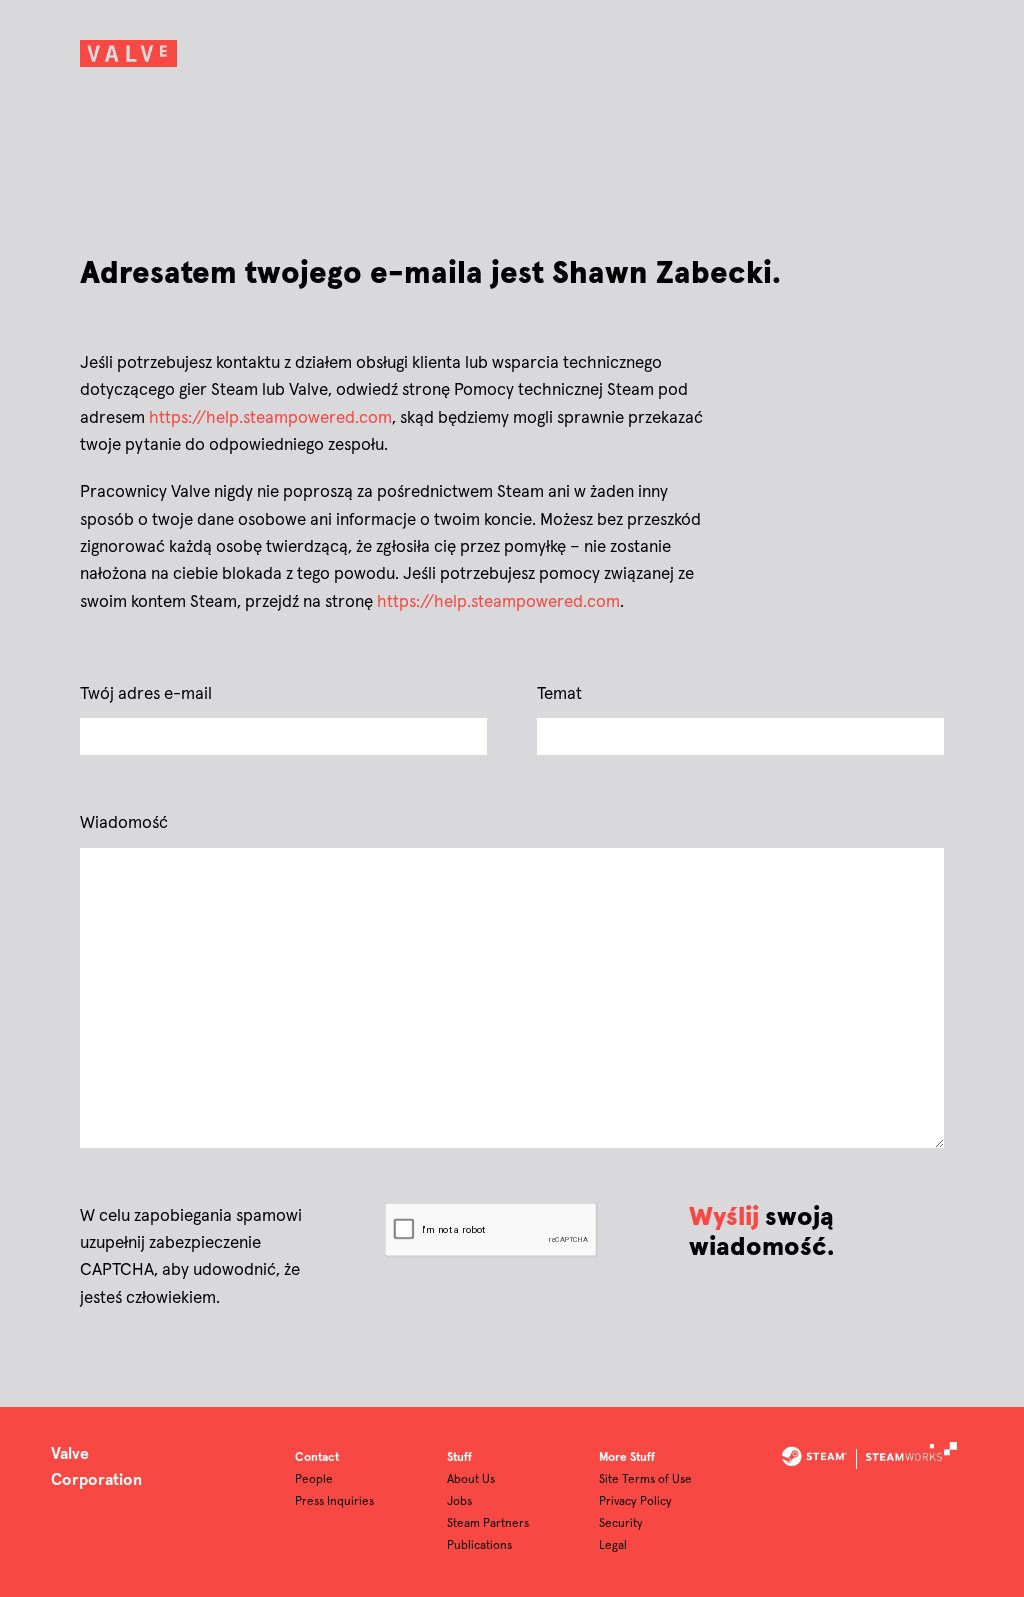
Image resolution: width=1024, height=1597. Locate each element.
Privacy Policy (635, 1502)
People (314, 1480)
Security (621, 1524)
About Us (471, 1480)
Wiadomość (124, 823)
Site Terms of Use (645, 1480)
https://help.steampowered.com (270, 418)
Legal (613, 1546)
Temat (559, 694)
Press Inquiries (334, 1502)
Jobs (459, 1502)
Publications (479, 1546)
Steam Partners (488, 1524)
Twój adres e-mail (146, 694)
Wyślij (724, 1217)
